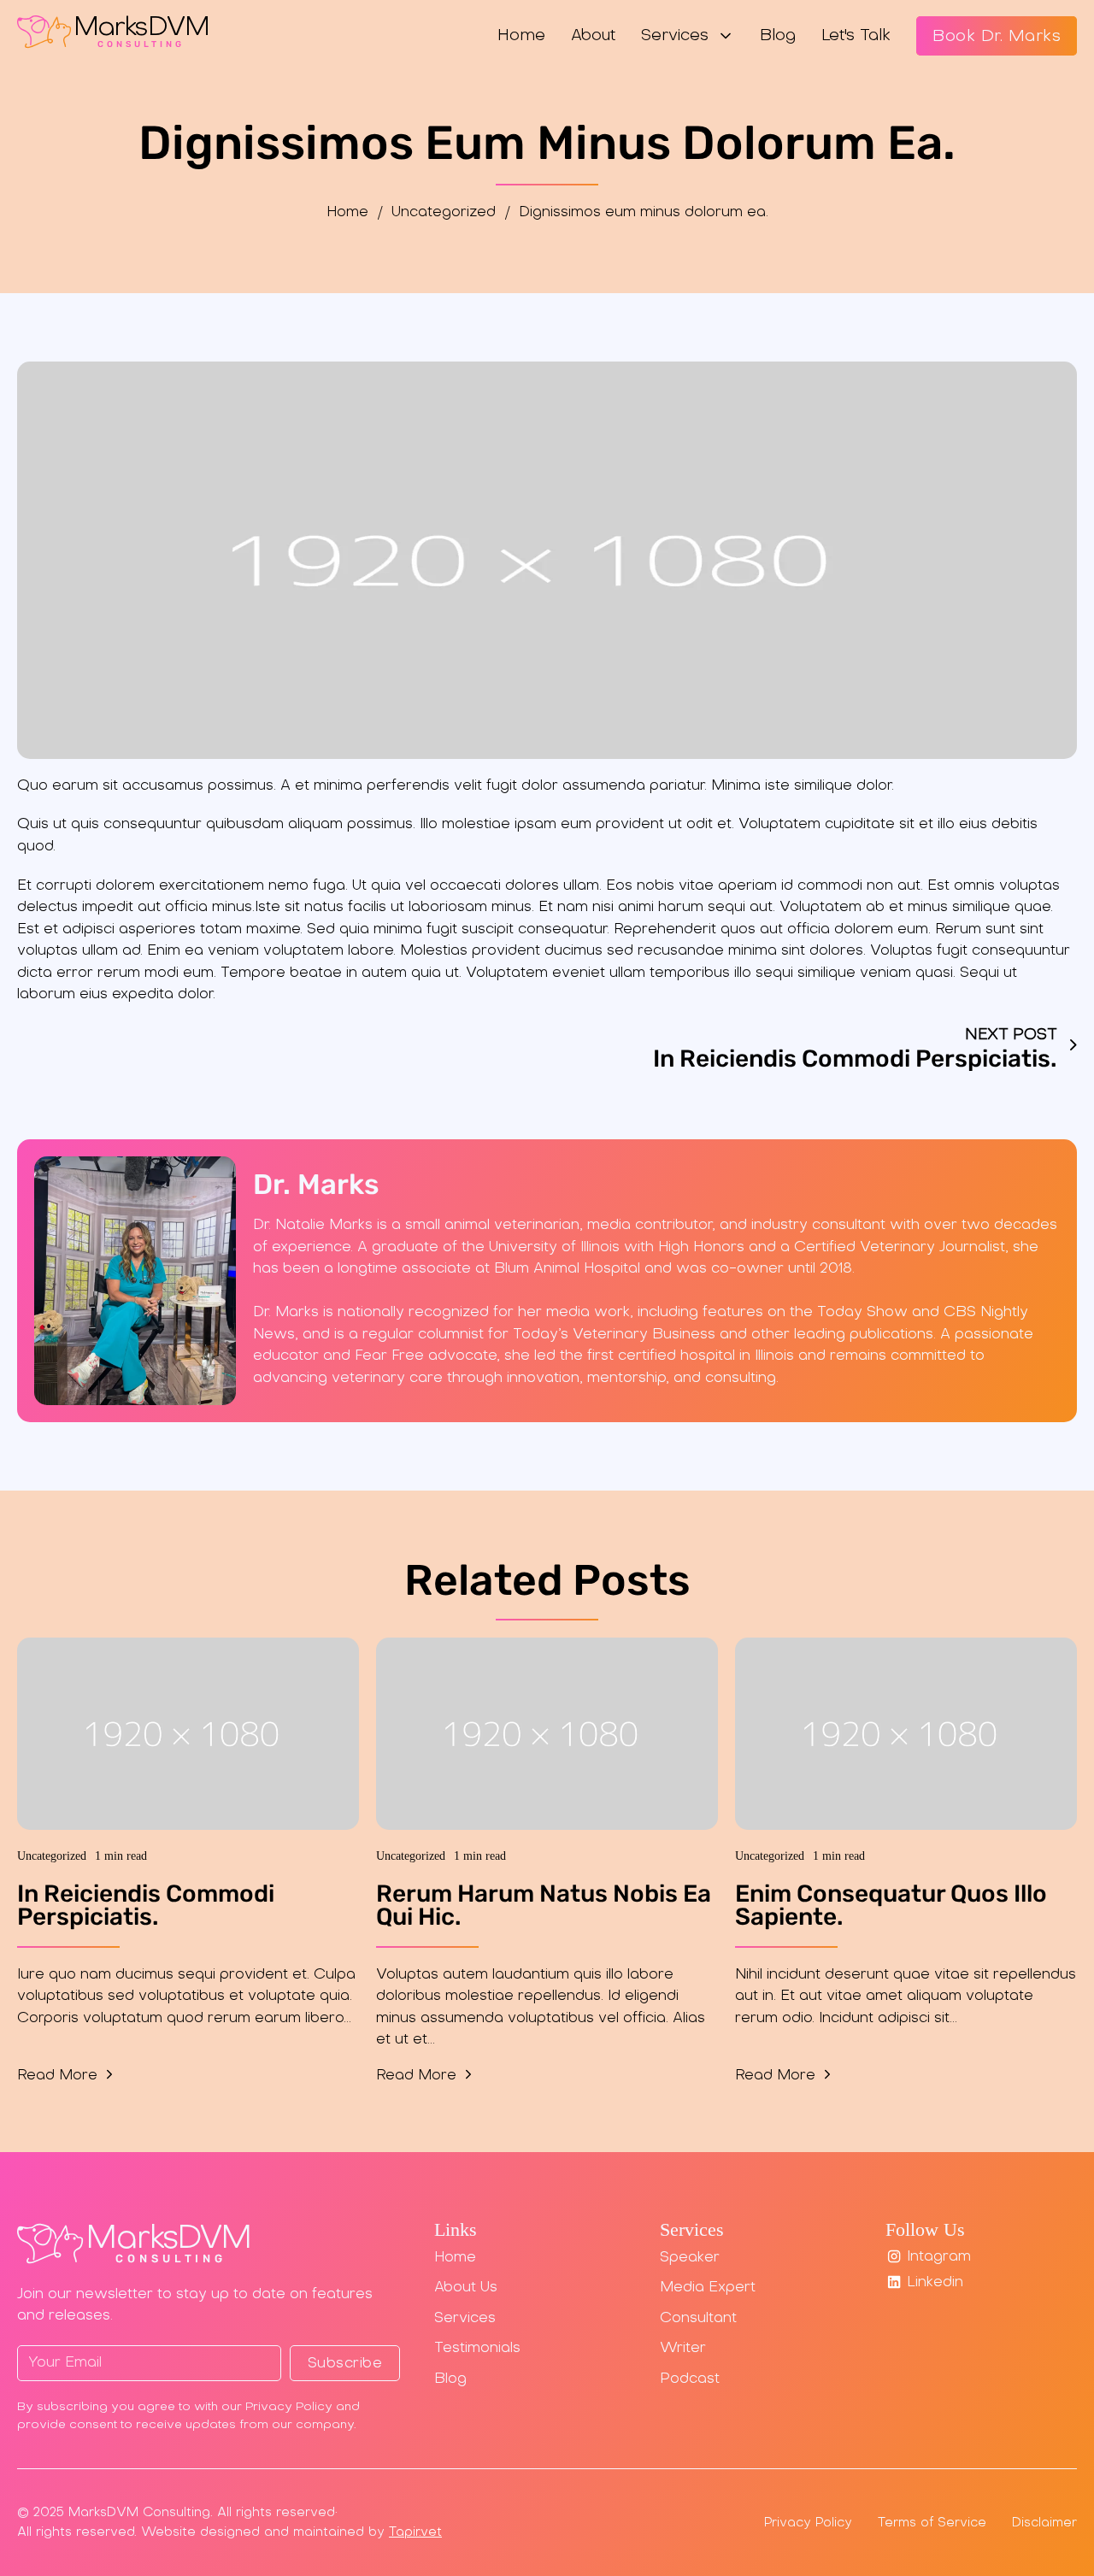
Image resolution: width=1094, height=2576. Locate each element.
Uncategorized (444, 213)
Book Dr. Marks (997, 37)
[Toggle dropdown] (726, 36)
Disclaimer (1044, 2523)
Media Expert (708, 2288)
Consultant (698, 2319)
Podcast (690, 2379)
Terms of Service (932, 2523)
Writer (683, 2349)
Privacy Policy (808, 2523)
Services (675, 36)
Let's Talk (856, 36)
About (593, 36)
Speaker (690, 2258)
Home (521, 36)
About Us (466, 2288)
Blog (778, 36)
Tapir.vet (415, 2532)
